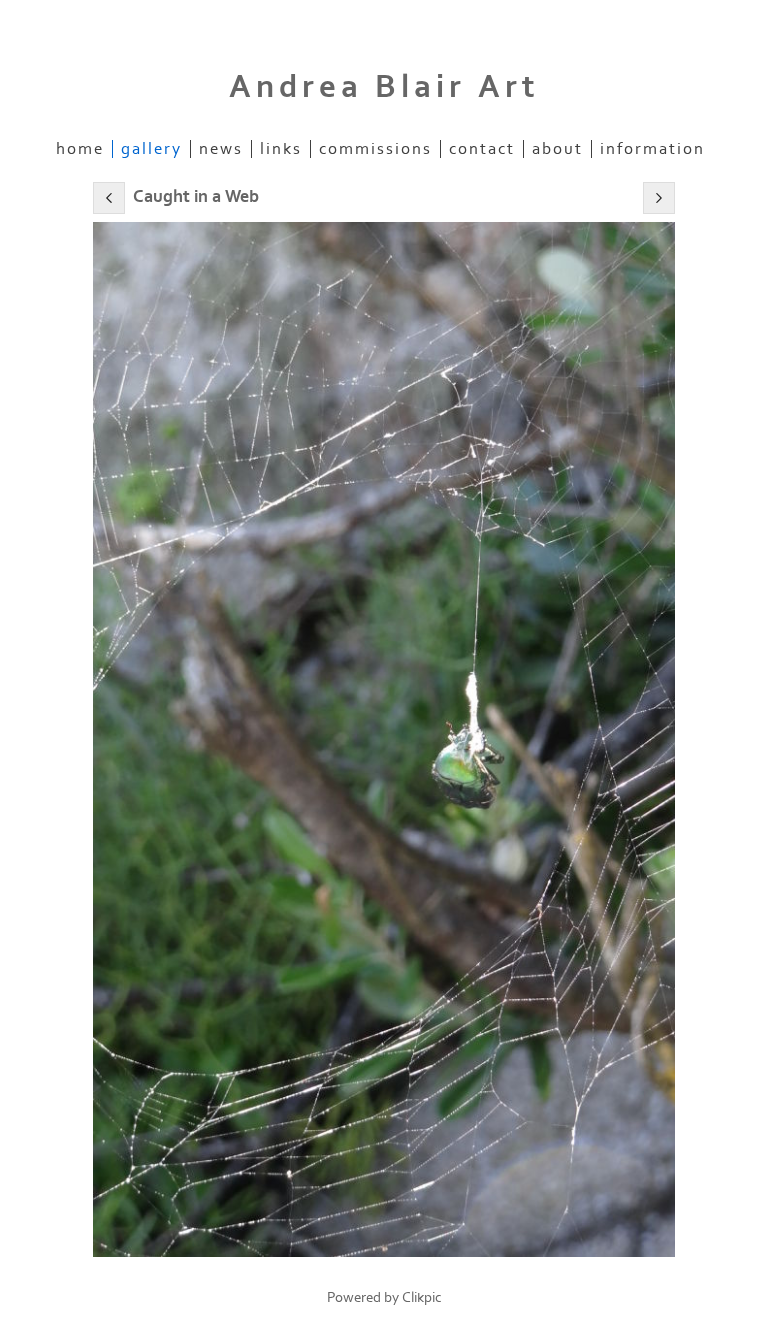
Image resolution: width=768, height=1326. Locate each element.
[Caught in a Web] (384, 740)
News (221, 149)
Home (80, 149)
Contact (482, 149)
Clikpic (422, 1297)
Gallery (151, 149)
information (652, 149)
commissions (375, 149)
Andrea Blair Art (384, 87)
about (557, 149)
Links (281, 149)
